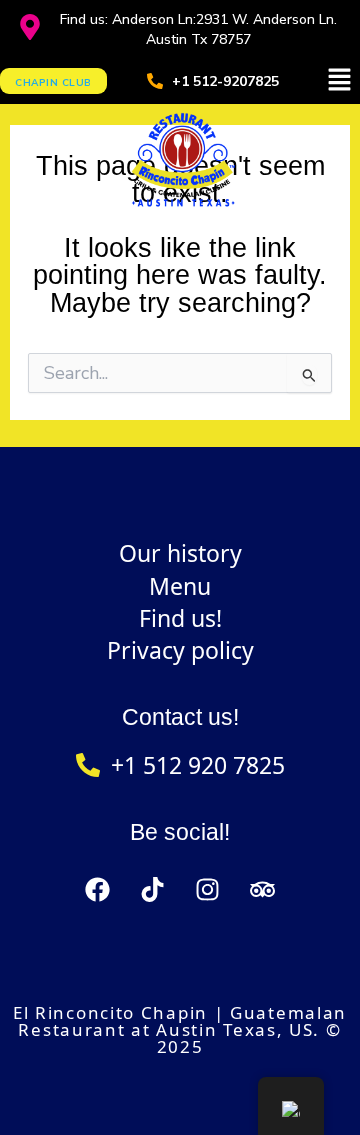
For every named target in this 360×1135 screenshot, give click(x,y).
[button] (340, 81)
